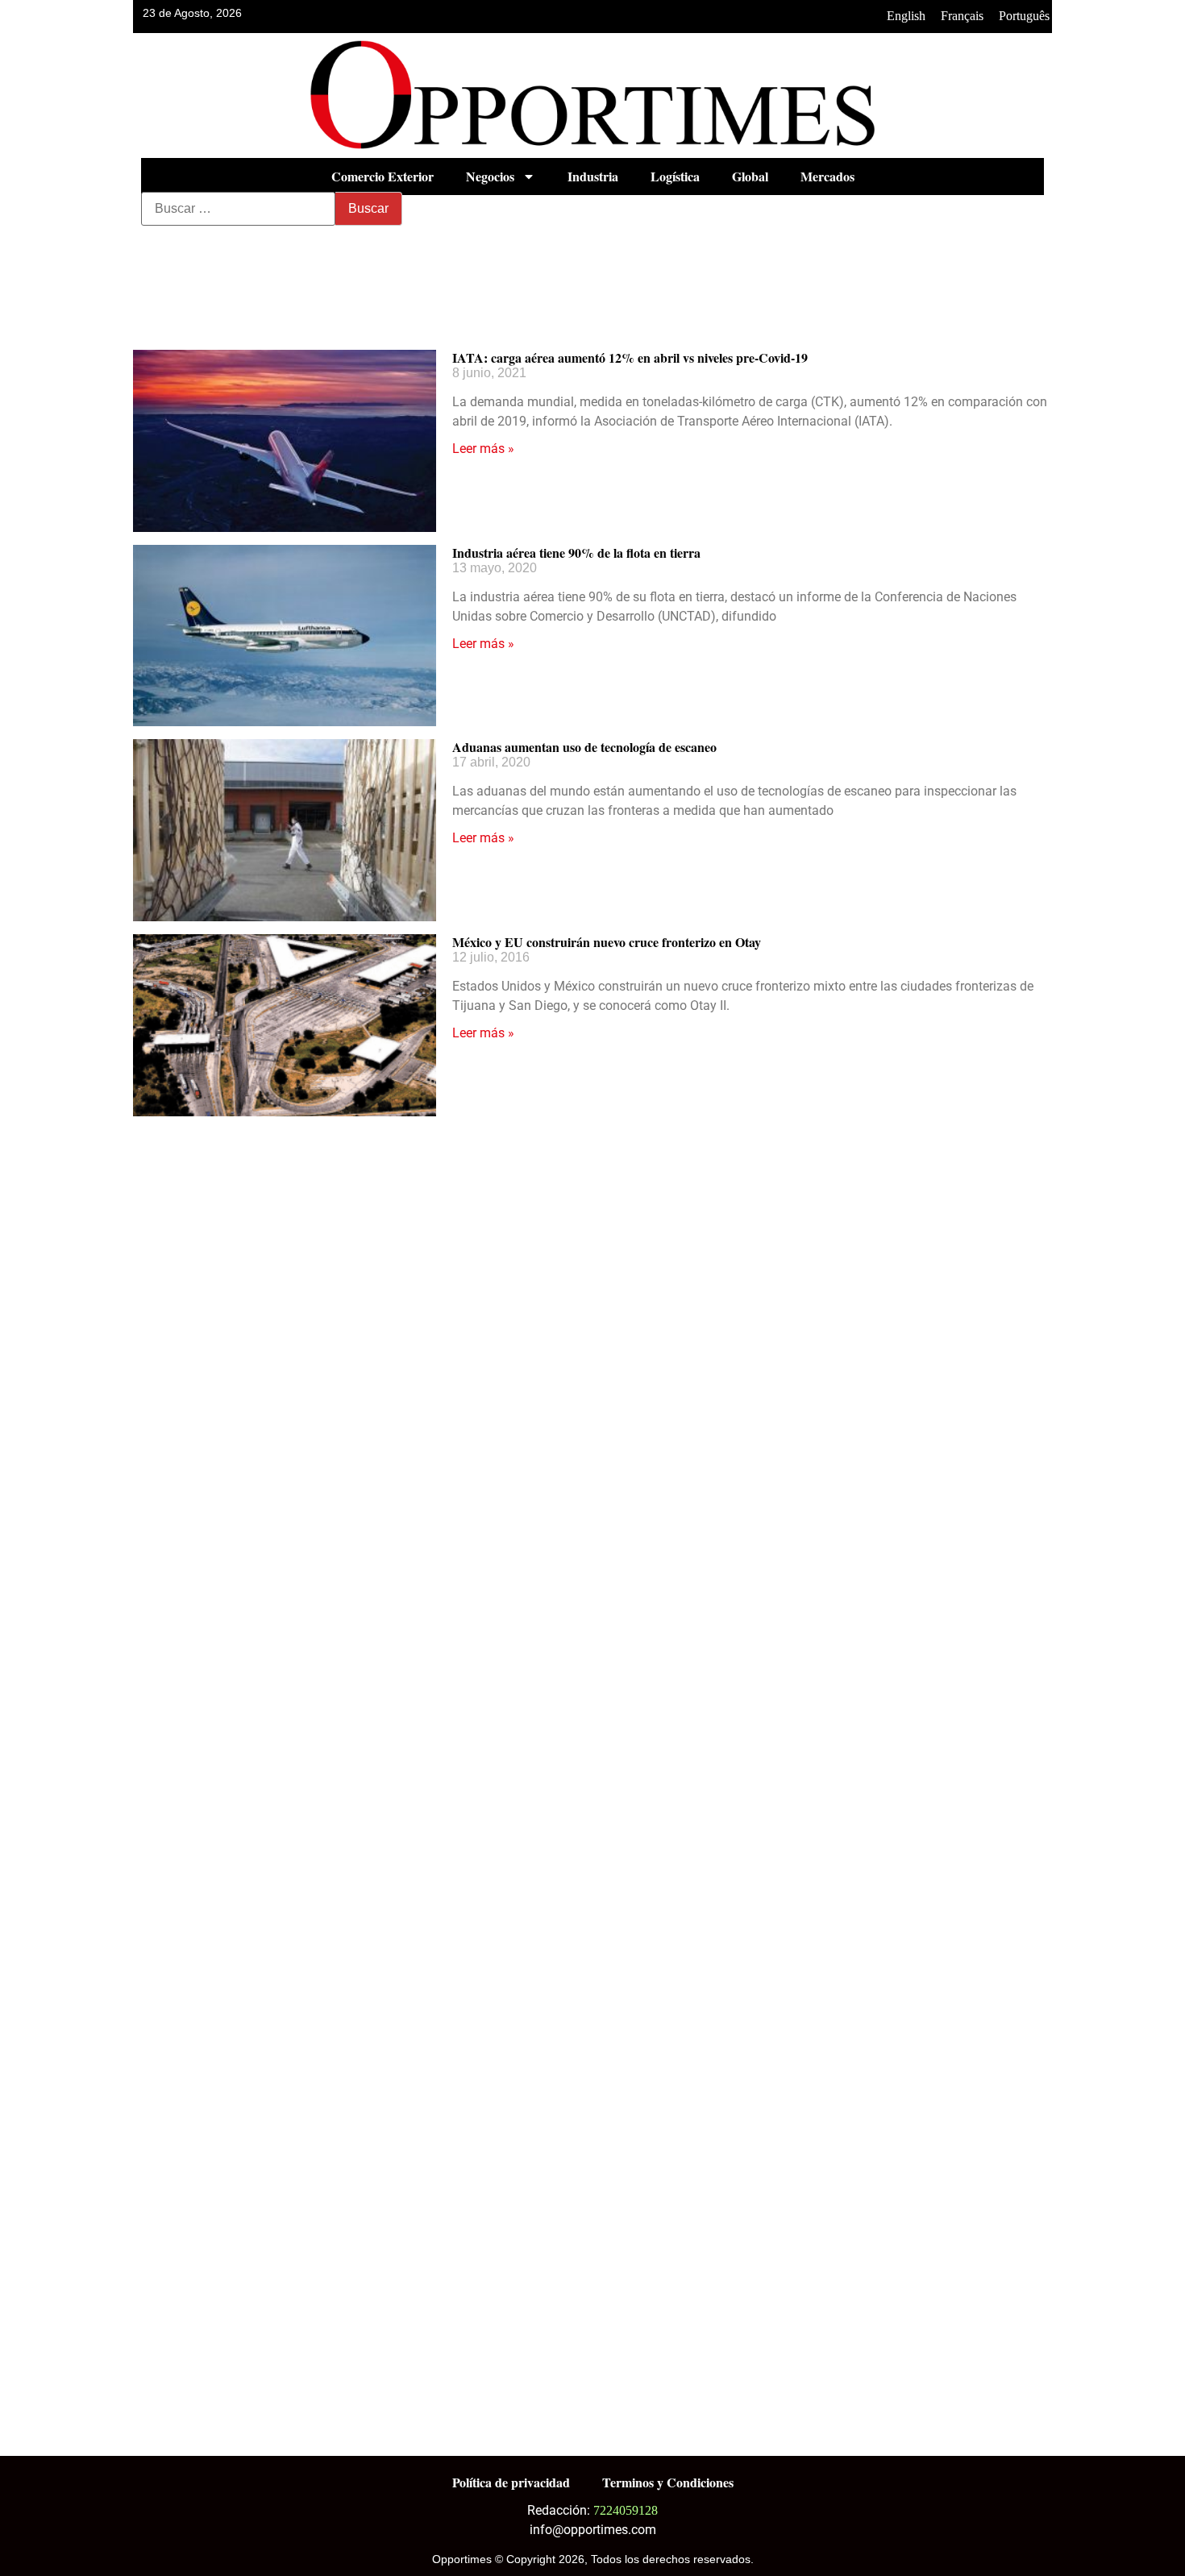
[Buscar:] (238, 209)
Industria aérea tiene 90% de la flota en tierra (576, 553)
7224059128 (626, 2510)
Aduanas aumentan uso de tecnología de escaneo (584, 747)
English (906, 16)
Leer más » (483, 449)
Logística (675, 176)
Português (1024, 16)
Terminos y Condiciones (668, 2482)
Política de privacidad (511, 2482)
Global (750, 176)
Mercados (827, 176)
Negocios (490, 176)
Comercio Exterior (383, 176)
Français (962, 16)
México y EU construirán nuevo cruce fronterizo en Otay (607, 942)
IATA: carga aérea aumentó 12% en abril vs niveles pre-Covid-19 (630, 357)
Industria (593, 176)
